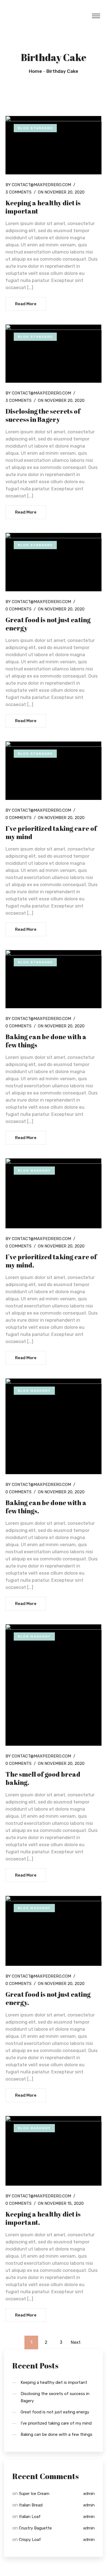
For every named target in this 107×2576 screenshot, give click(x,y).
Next (76, 2342)
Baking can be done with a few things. (46, 1507)
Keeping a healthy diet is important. (43, 2218)
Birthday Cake (62, 71)
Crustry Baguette (35, 2528)
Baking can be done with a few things (46, 1041)
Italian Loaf (30, 2517)
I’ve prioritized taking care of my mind (51, 832)
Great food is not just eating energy (48, 624)
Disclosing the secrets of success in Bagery (43, 415)
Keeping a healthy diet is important (43, 207)
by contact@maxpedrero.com (38, 185)
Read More (26, 304)
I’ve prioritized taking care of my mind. (51, 1261)
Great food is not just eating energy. (48, 1998)
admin (89, 2494)
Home (35, 71)
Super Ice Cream (34, 2494)
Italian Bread (31, 2505)
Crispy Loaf (30, 2540)
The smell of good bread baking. (43, 1778)
